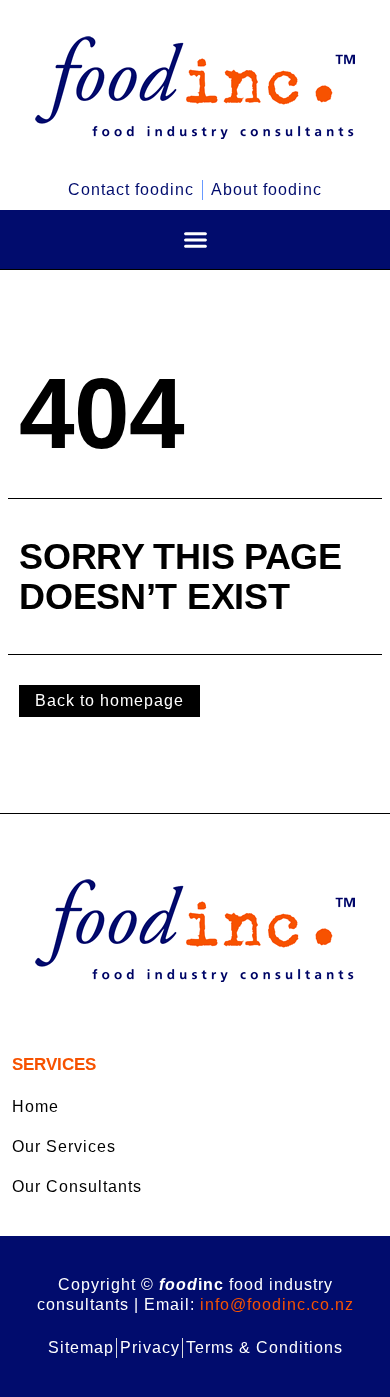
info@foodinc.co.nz (277, 1304)
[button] (195, 240)
